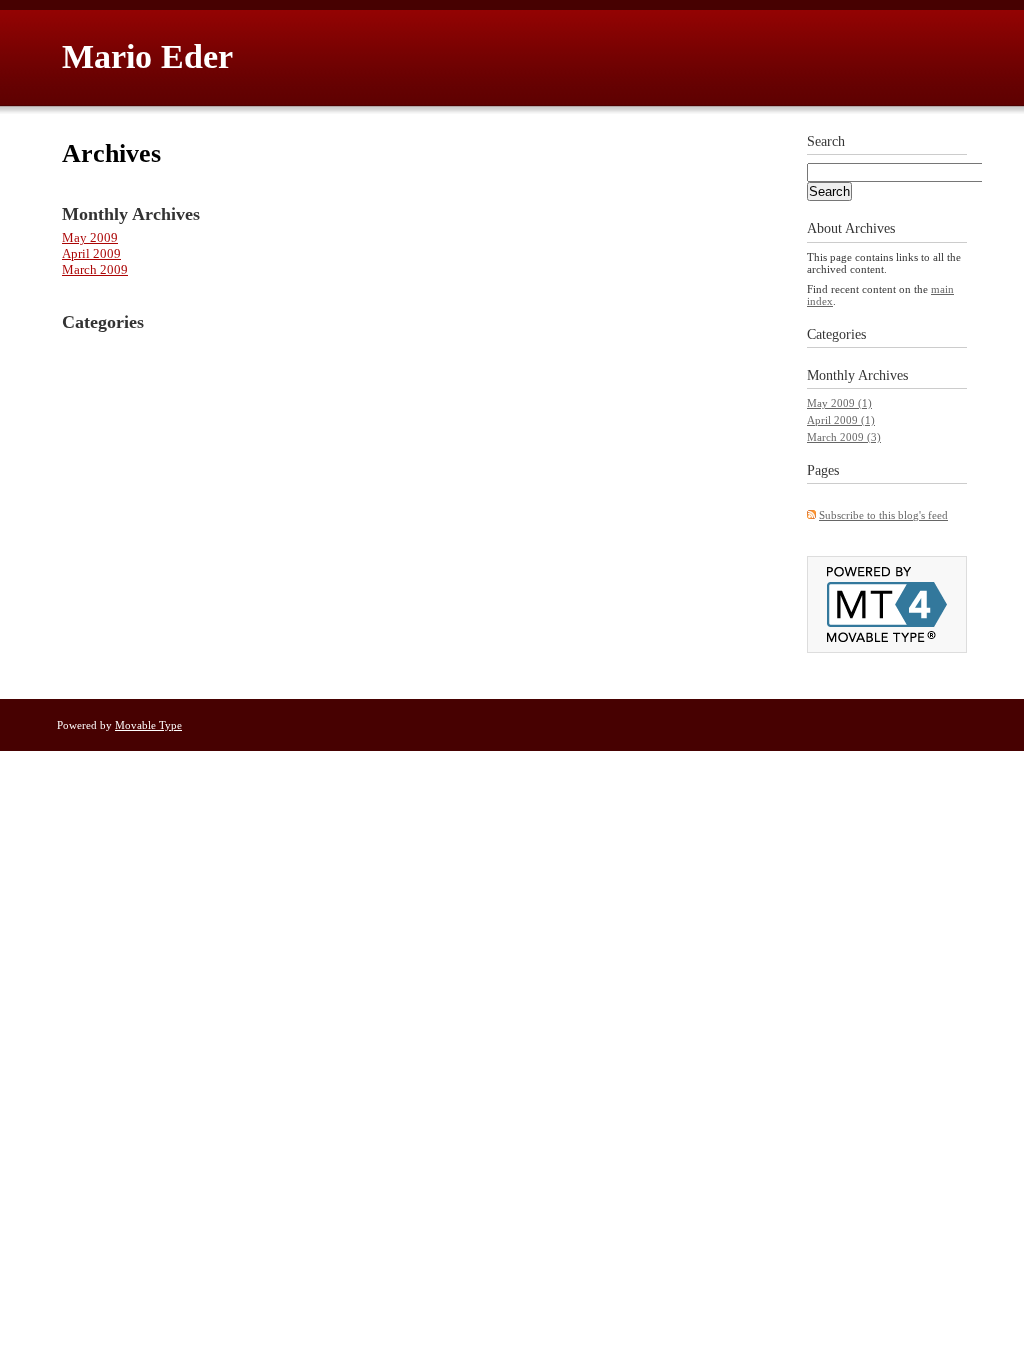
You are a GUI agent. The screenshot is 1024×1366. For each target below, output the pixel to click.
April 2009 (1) (841, 420)
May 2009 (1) (839, 403)
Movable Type (148, 725)
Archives (883, 375)
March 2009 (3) (844, 437)
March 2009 (95, 269)
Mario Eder (147, 56)
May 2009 (90, 237)
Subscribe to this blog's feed (883, 515)
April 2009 (91, 253)
